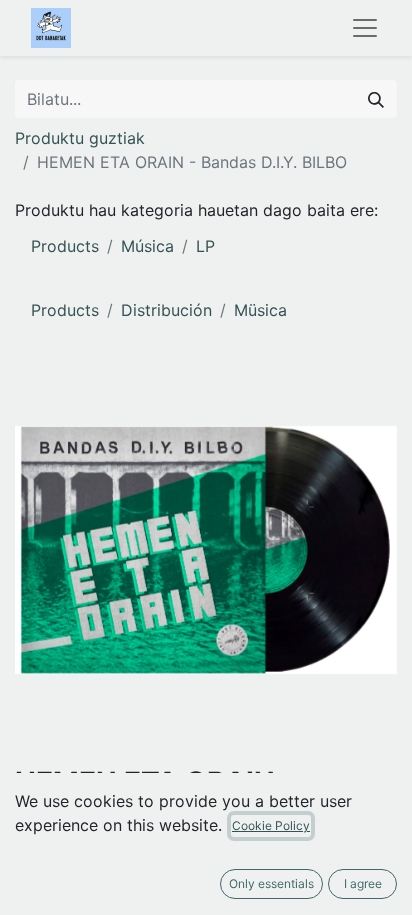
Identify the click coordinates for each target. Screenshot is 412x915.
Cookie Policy (271, 825)
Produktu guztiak (80, 138)
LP (205, 246)
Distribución (166, 310)
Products (65, 246)
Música (147, 246)
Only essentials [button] (271, 883)
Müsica (260, 310)
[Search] (376, 99)
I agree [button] (363, 883)
